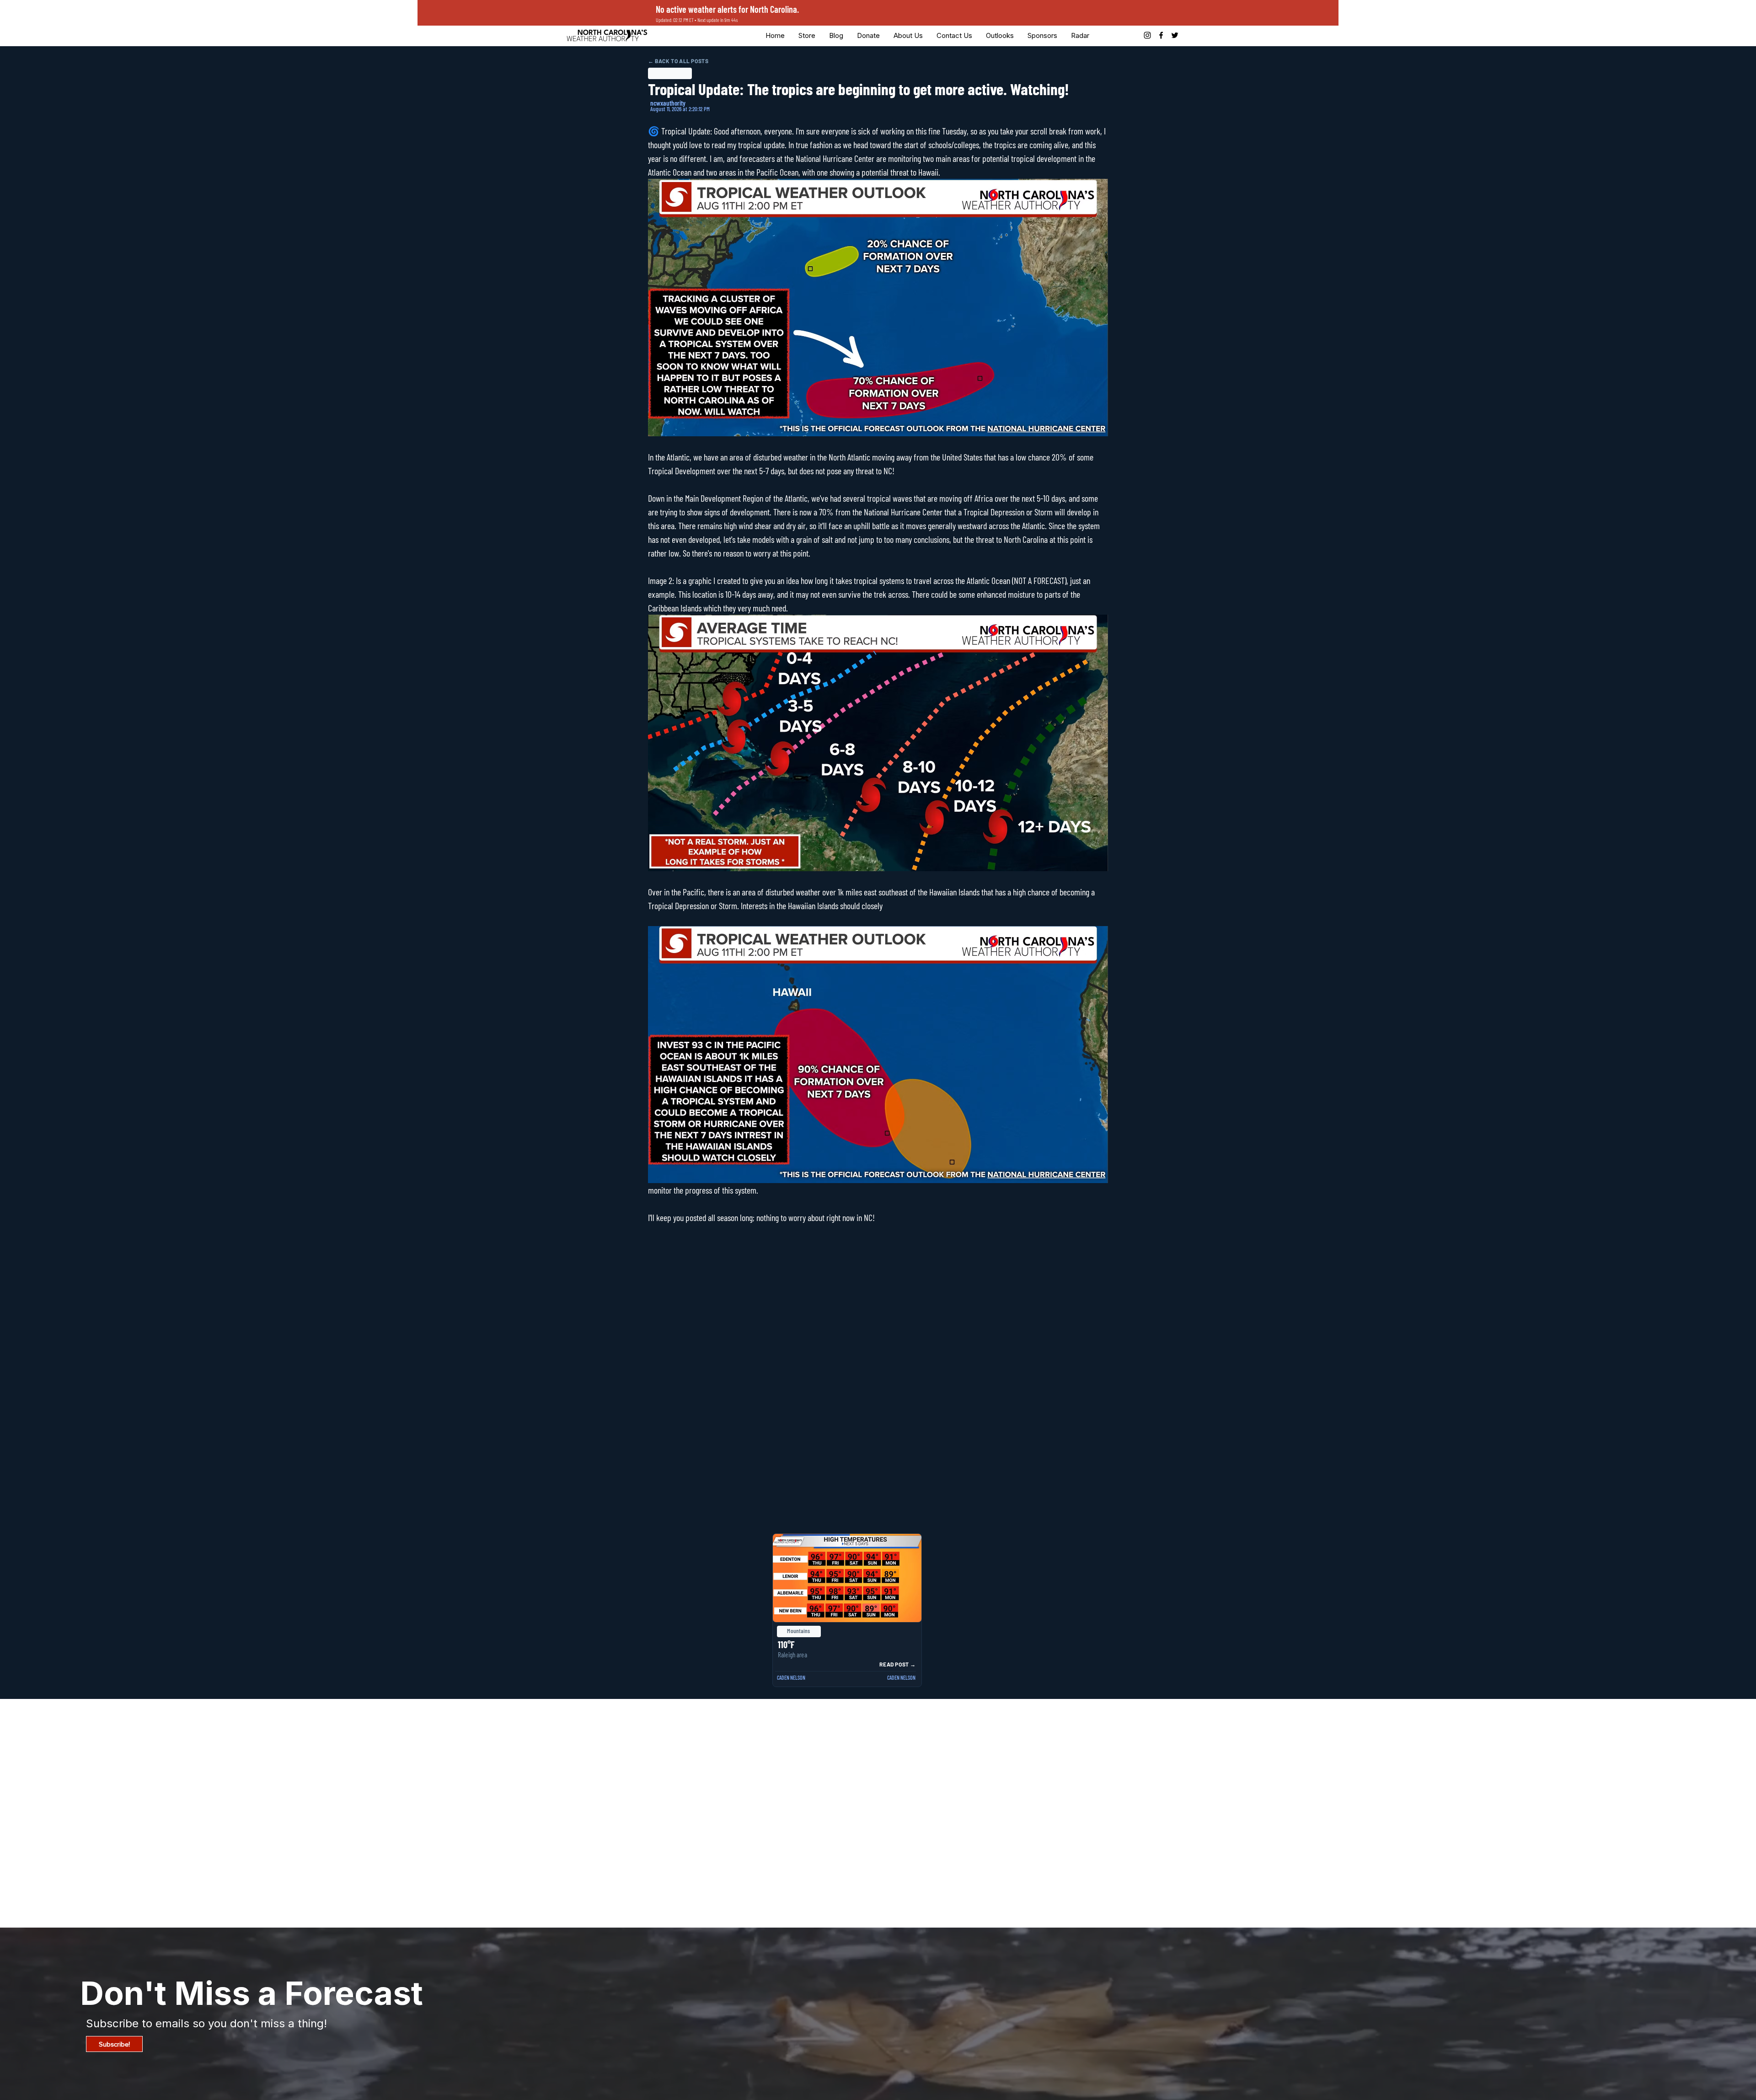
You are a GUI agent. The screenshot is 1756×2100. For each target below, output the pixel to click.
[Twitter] (1175, 35)
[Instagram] (1147, 35)
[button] (868, 35)
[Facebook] (1161, 35)
